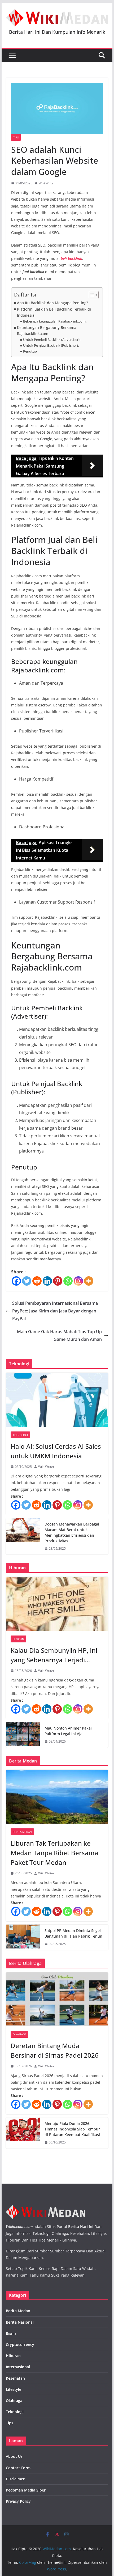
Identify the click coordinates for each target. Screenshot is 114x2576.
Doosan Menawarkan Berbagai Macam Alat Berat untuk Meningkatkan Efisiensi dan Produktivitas (72, 1532)
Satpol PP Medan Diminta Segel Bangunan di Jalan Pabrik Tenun (73, 1933)
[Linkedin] (47, 1281)
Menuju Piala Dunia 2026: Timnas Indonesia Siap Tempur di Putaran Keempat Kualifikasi (72, 2129)
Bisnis (11, 2333)
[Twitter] (27, 1281)
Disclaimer (15, 2479)
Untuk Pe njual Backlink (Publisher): (51, 345)
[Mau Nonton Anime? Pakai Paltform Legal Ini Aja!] (23, 1735)
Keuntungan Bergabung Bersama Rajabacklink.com (47, 331)
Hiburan (18, 1639)
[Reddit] (37, 1281)
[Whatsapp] (68, 1281)
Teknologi (20, 1435)
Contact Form (18, 2468)
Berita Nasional (20, 2322)
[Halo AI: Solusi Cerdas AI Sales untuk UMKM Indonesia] (57, 1400)
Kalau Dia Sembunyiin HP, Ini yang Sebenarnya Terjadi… (54, 1655)
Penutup (30, 351)
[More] (89, 1281)
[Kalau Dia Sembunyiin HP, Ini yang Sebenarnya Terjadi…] (57, 1604)
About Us (14, 2456)
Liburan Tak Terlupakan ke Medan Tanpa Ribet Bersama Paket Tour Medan (54, 1853)
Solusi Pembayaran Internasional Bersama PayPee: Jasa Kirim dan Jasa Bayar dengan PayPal (55, 1311)
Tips (16, 137)
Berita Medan (22, 1832)
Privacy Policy (18, 2501)
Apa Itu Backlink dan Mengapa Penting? (52, 303)
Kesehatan (15, 2378)
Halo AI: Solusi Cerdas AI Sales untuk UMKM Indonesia (56, 1451)
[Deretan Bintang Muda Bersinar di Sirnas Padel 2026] (57, 1999)
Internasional (18, 2367)
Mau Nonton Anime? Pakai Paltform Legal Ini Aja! (68, 1731)
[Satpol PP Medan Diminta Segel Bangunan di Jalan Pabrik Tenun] (23, 1937)
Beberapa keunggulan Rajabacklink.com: (55, 321)
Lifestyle (14, 2389)
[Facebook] (16, 1281)
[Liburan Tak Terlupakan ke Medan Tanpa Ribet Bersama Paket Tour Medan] (57, 1797)
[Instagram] (78, 1281)
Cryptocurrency (20, 2344)
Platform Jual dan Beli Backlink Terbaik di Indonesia (54, 312)
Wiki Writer (47, 183)
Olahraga (19, 2034)
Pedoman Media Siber (26, 2490)
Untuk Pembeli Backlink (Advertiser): (52, 340)
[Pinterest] (58, 1281)
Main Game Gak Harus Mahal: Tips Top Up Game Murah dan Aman (59, 1335)
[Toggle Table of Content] (91, 295)
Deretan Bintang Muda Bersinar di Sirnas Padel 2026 (55, 2050)
